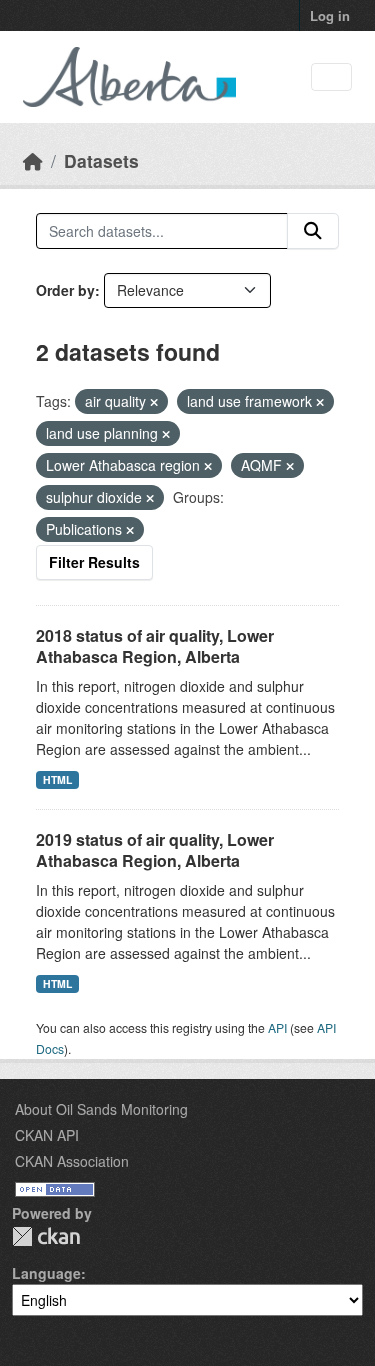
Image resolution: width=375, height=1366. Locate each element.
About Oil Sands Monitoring (101, 1109)
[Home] (33, 160)
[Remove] (154, 402)
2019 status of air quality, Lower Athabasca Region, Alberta (155, 850)
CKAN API (47, 1135)
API (277, 1027)
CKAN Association (72, 1161)
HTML (57, 779)
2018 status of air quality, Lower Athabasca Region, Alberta (155, 646)
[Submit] (313, 231)
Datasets (101, 160)
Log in (330, 15)
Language (46, 1273)
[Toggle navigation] (331, 77)
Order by (65, 290)
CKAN (46, 1236)
